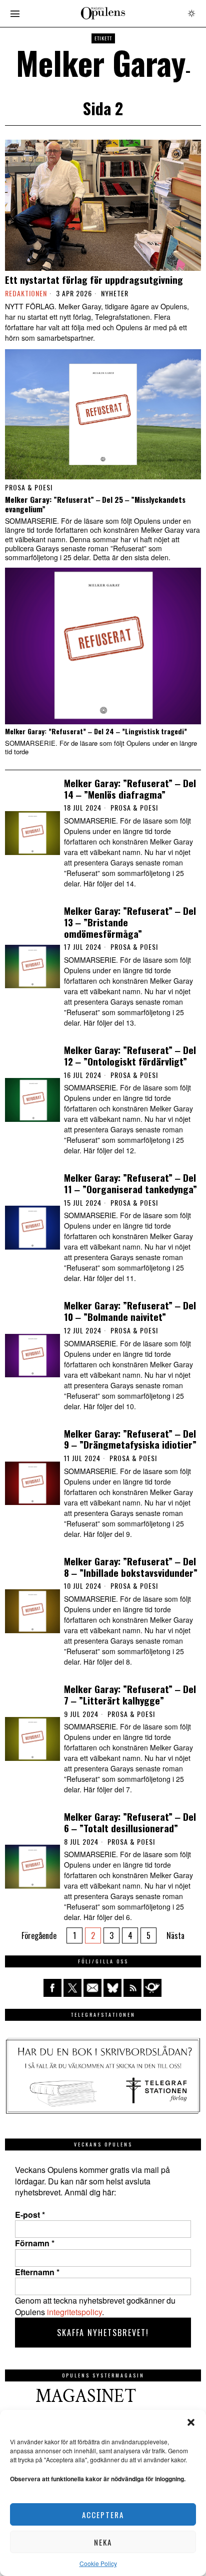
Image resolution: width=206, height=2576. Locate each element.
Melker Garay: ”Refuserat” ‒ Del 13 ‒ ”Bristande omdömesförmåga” (130, 922)
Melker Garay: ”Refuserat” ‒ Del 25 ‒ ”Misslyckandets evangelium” (95, 504)
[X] (72, 1988)
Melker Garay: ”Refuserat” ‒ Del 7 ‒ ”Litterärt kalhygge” (130, 1695)
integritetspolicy (74, 2312)
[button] (191, 2422)
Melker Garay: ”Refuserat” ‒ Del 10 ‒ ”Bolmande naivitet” (130, 1311)
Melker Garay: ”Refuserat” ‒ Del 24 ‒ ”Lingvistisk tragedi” (96, 732)
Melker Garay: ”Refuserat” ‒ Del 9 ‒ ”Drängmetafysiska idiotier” (130, 1439)
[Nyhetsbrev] (152, 1988)
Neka (103, 2542)
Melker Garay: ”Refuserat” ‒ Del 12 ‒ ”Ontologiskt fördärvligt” (130, 1056)
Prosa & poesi (29, 487)
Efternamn (37, 2272)
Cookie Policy (98, 2563)
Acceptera (103, 2515)
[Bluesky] (112, 1988)
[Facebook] (52, 1988)
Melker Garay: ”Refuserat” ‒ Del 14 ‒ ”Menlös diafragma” (130, 789)
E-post (30, 2215)
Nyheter (115, 293)
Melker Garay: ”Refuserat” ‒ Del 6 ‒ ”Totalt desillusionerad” (130, 1822)
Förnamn (35, 2243)
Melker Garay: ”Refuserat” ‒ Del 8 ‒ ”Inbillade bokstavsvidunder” (131, 1567)
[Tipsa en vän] (92, 1988)
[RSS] (132, 1988)
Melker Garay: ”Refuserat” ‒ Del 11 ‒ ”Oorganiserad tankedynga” (130, 1183)
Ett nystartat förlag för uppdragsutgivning (94, 280)
